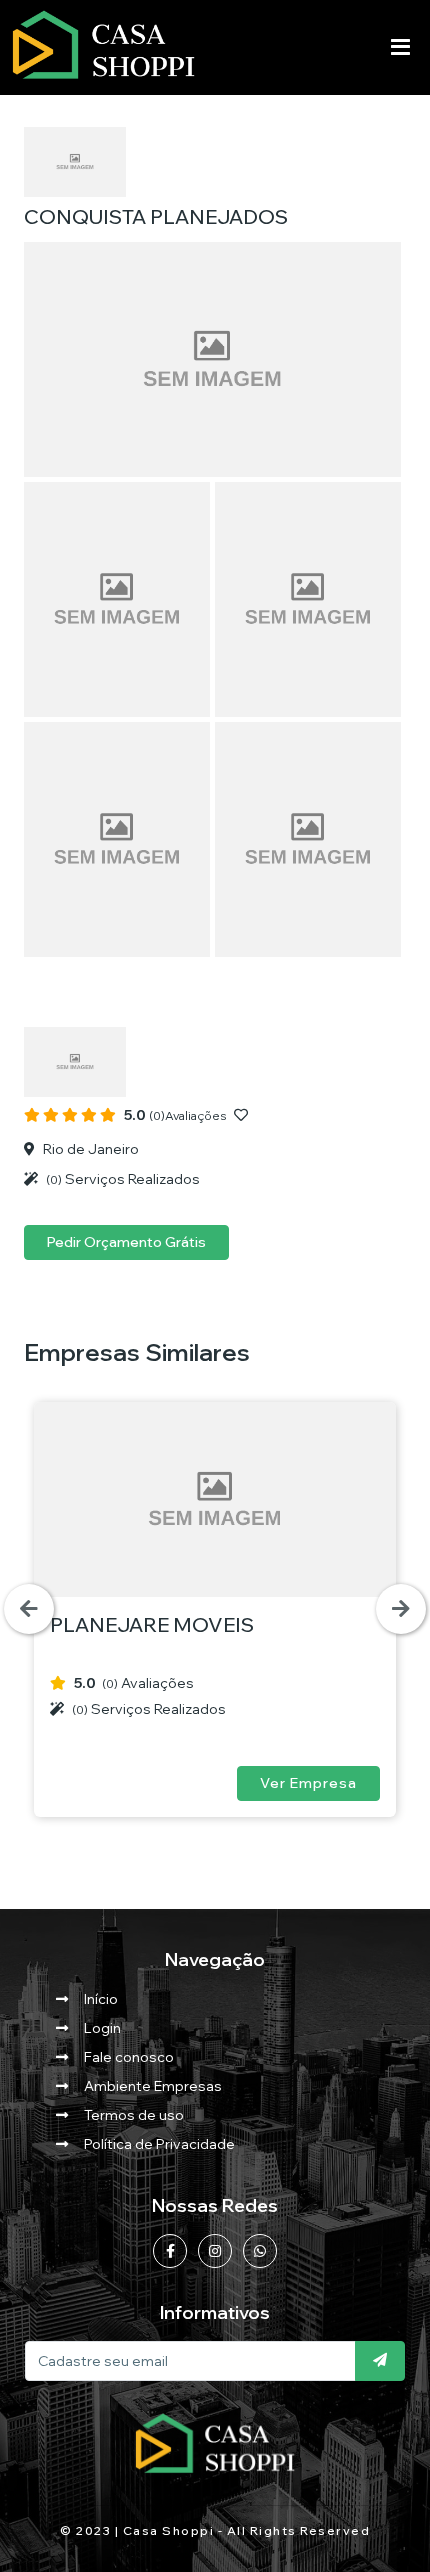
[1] (380, 2361)
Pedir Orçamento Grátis (126, 1242)
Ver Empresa (308, 1783)
